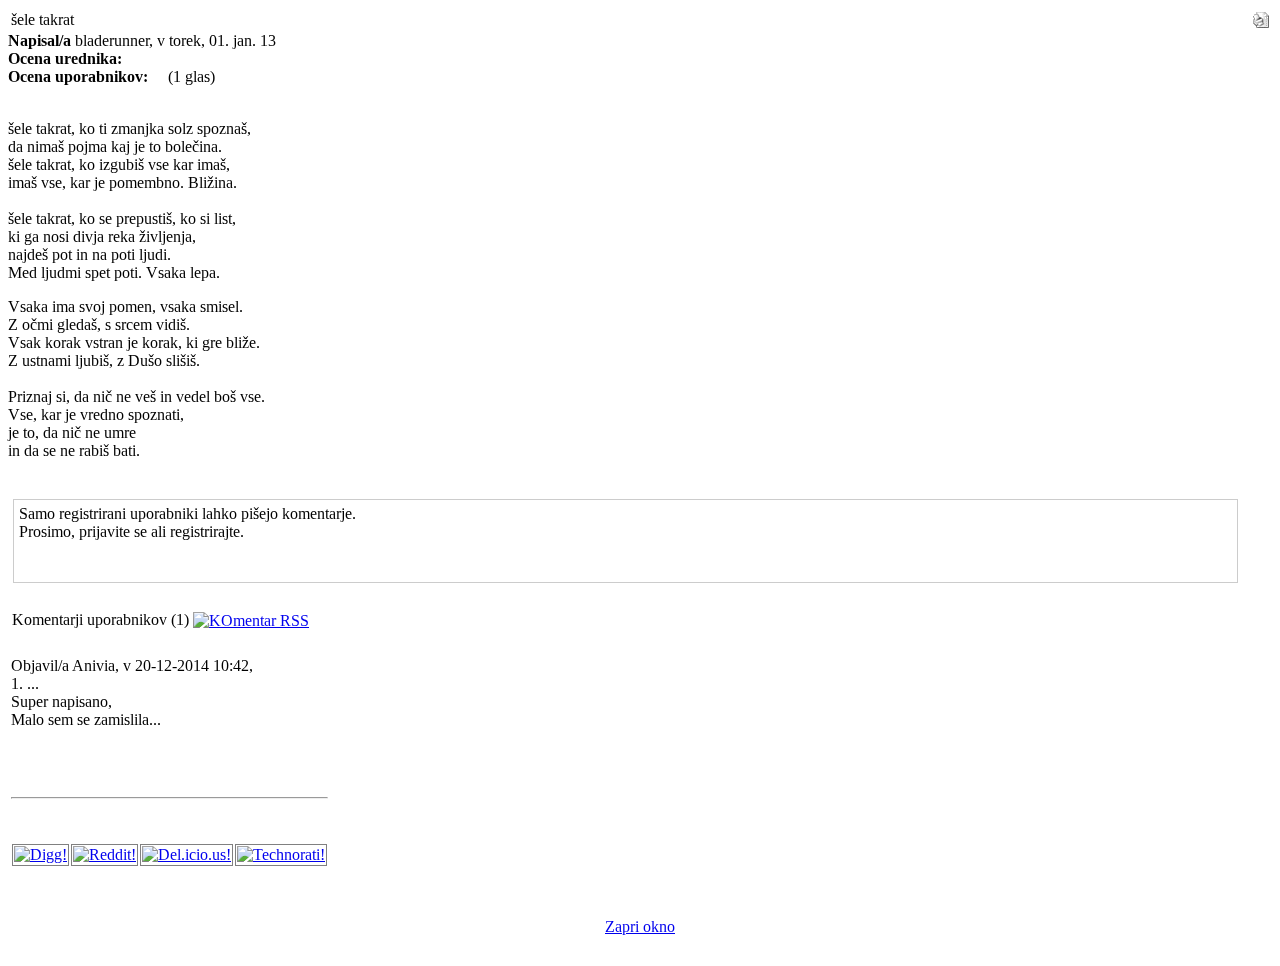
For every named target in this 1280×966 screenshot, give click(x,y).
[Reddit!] (104, 854)
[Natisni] (1261, 14)
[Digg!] (40, 854)
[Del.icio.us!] (186, 854)
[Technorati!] (281, 854)
